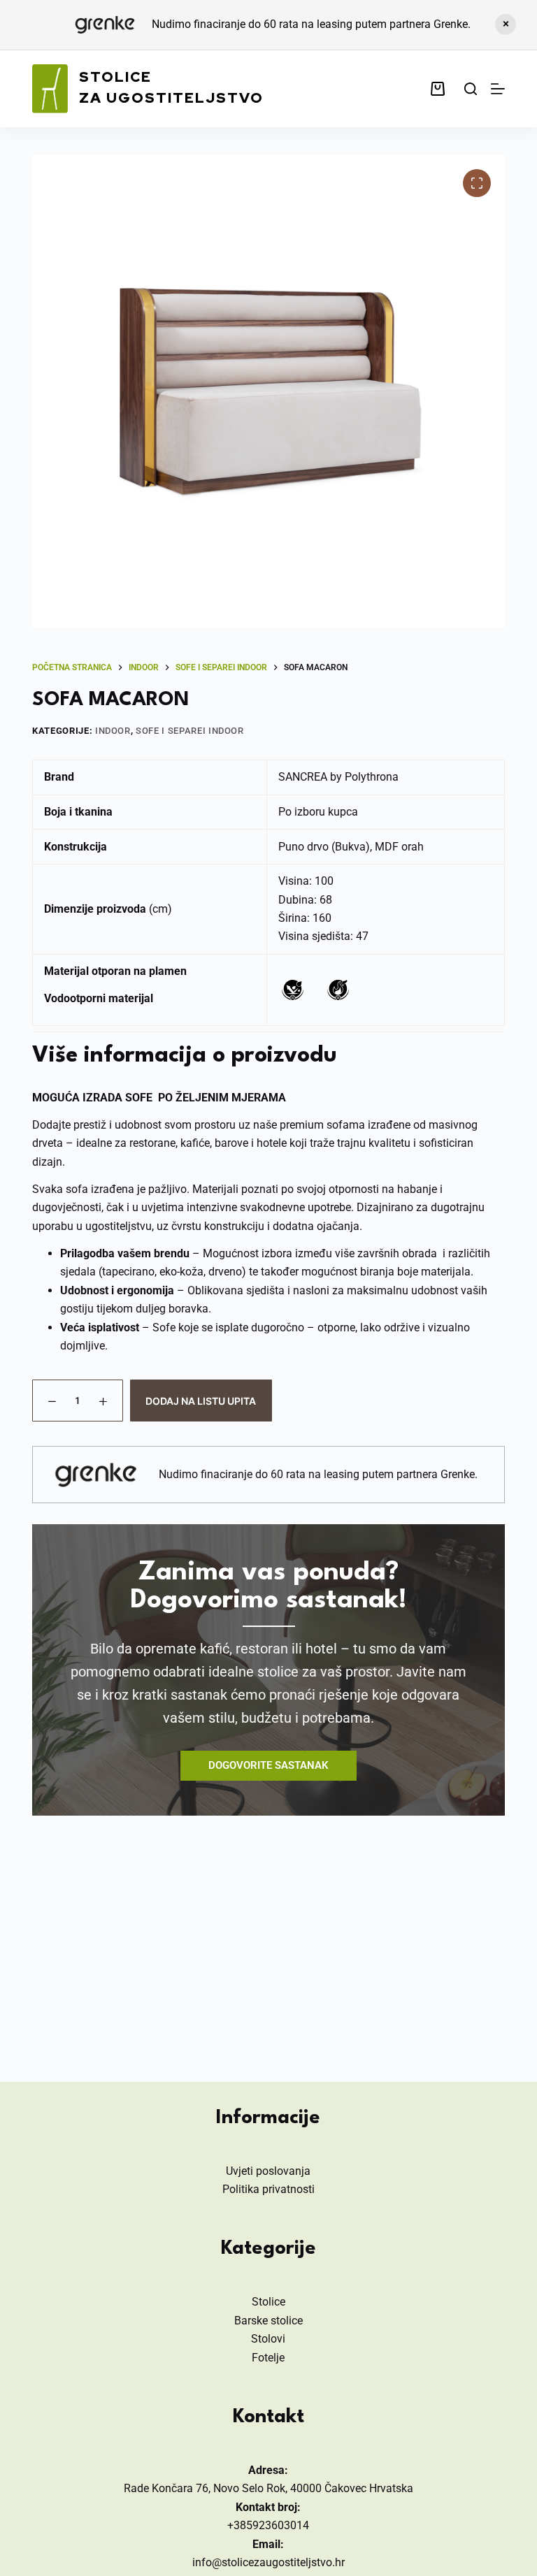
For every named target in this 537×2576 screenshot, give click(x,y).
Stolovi (268, 2339)
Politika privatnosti (268, 2189)
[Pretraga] (471, 89)
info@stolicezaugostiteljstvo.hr (268, 2562)
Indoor (113, 731)
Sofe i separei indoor (190, 731)
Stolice (268, 2302)
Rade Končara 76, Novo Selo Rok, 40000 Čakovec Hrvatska (268, 2488)
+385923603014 (268, 2525)
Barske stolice (268, 2321)
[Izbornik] (498, 89)
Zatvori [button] (506, 24)
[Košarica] (441, 89)
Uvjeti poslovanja (268, 2171)
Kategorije (268, 2249)
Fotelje (268, 2358)
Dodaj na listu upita (201, 1401)
